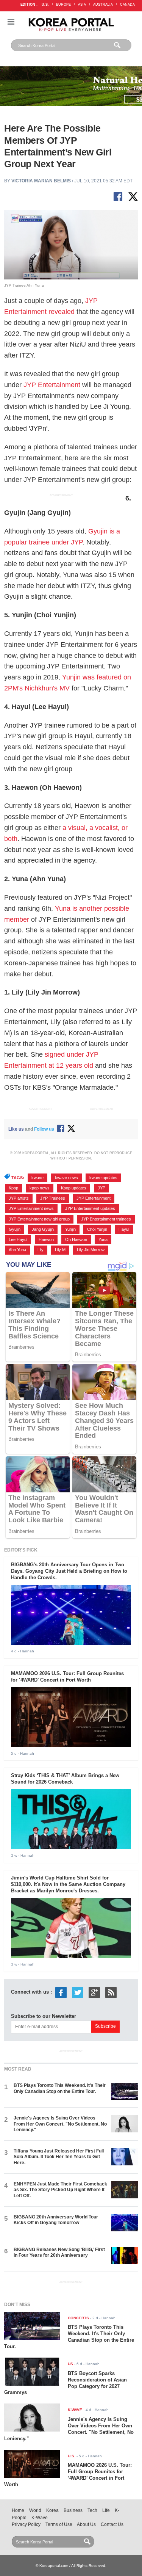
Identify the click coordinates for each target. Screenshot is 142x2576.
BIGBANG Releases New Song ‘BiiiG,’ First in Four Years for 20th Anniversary (59, 2252)
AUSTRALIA (103, 5)
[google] (94, 1992)
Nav (11, 22)
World (35, 2510)
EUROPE (63, 5)
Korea (52, 2510)
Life (106, 2510)
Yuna (103, 1239)
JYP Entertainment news (31, 1208)
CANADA (127, 5)
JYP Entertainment (52, 385)
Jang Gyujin (43, 1229)
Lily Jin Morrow (91, 1250)
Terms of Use (59, 2524)
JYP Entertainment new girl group (39, 1219)
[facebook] (61, 1992)
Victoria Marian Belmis (41, 181)
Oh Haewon (76, 1239)
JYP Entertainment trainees (106, 1219)
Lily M (60, 1250)
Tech (92, 2510)
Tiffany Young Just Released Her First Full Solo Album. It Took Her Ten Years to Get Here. (59, 2157)
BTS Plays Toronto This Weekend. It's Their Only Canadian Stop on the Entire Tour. (60, 2088)
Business (73, 2510)
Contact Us (112, 2524)
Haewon (46, 1239)
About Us (86, 2524)
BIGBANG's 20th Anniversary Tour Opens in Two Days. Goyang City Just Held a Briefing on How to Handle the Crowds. (69, 1571)
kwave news (66, 1178)
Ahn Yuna (17, 1250)
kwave (37, 1178)
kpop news (40, 1188)
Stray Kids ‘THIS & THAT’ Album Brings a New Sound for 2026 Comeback (65, 1779)
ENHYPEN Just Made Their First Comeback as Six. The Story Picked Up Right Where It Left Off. (60, 2190)
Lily (41, 1250)
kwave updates (103, 1178)
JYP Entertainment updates (90, 1208)
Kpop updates (74, 1188)
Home (18, 2510)
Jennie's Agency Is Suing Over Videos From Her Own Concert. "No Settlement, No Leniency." (60, 2124)
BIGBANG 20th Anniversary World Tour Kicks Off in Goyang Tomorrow (56, 2220)
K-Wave (40, 2518)
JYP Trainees (53, 1198)
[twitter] (78, 1992)
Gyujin (15, 1229)
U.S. (45, 5)
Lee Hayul (18, 1239)
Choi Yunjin (97, 1229)
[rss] (111, 1992)
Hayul (124, 1229)
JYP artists (19, 1198)
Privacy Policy (26, 2524)
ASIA (82, 5)
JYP (101, 1188)
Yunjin (70, 1229)
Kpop (13, 1188)
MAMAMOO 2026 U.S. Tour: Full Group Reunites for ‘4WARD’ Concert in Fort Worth (67, 1677)
